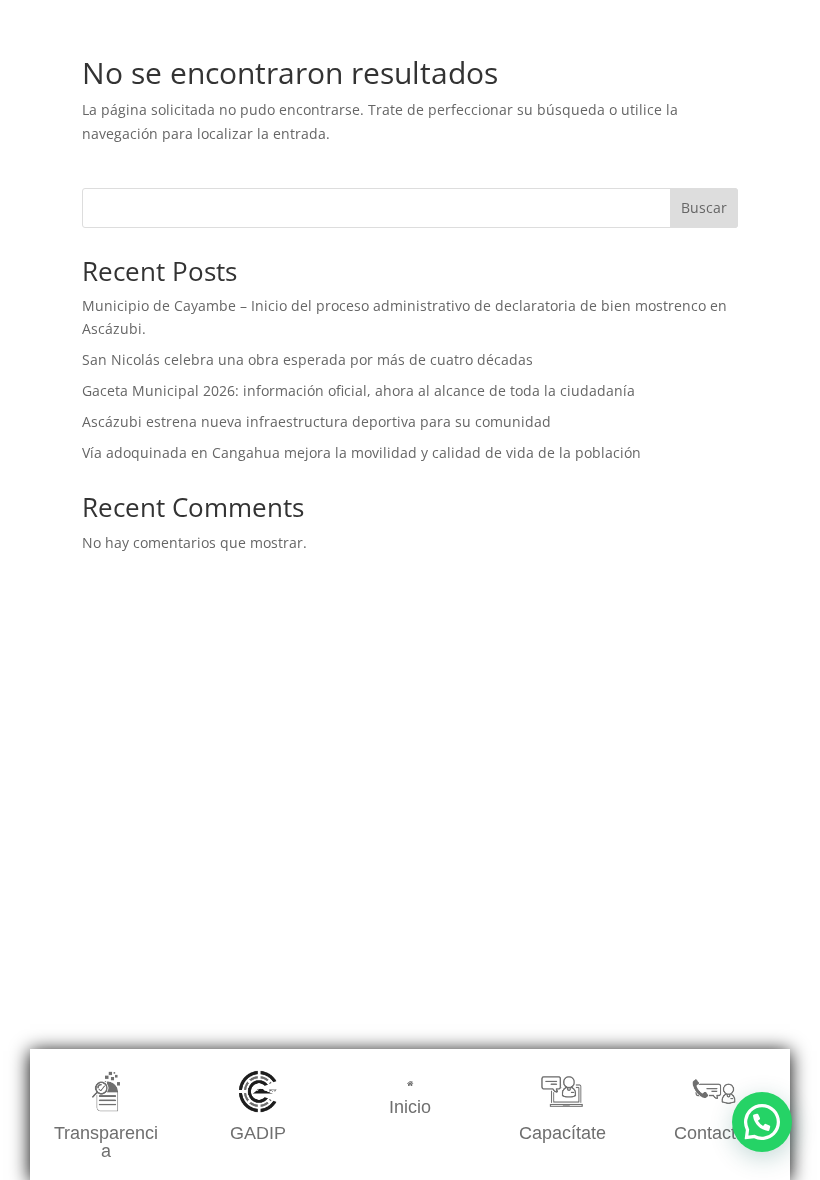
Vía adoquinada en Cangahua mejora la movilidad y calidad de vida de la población (361, 452)
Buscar (704, 207)
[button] (762, 1122)
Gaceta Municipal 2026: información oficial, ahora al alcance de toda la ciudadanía (358, 390)
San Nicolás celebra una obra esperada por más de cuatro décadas (307, 359)
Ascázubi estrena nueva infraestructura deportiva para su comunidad (316, 421)
